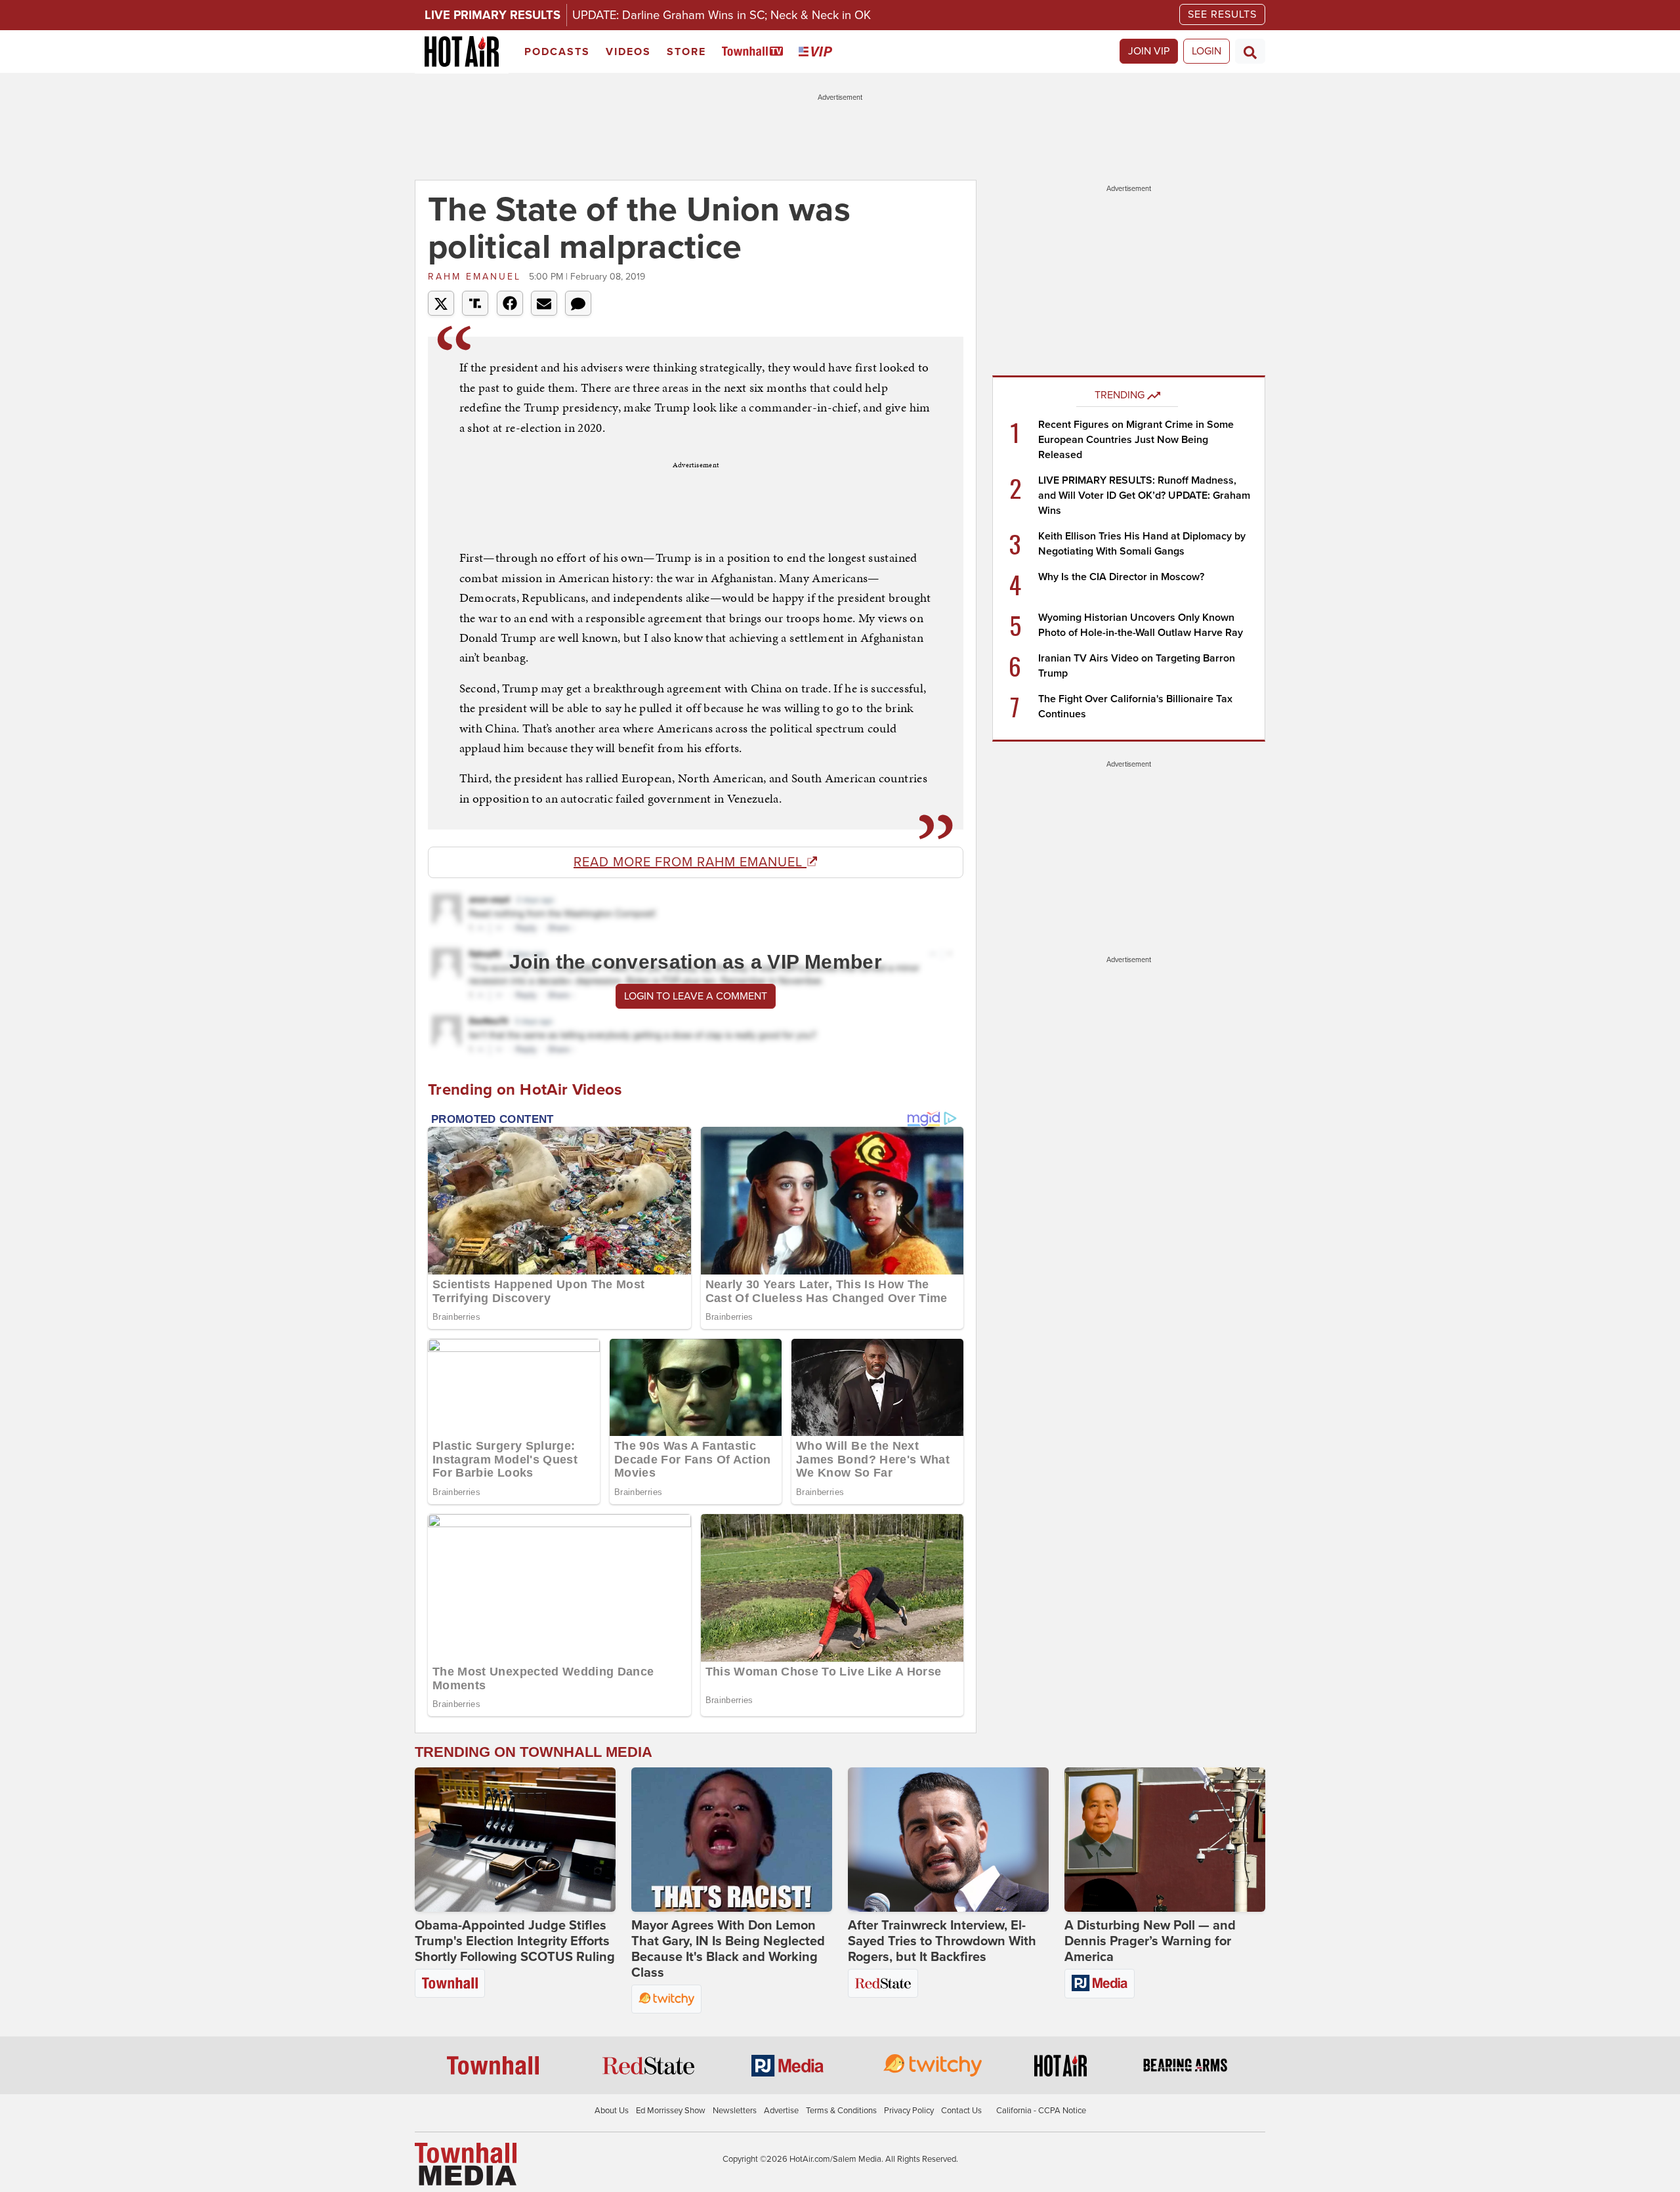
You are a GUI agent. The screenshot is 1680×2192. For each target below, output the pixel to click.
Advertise (781, 2111)
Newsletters (735, 2111)
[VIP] (818, 52)
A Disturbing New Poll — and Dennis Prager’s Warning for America (1150, 1941)
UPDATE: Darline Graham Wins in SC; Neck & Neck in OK (722, 15)
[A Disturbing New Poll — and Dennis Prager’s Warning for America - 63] (1165, 1840)
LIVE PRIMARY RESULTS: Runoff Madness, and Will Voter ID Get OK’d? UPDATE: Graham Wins (1144, 495)
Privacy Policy (909, 2111)
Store (686, 52)
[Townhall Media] (466, 2163)
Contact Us (961, 2111)
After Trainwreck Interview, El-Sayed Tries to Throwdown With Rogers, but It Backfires (942, 1941)
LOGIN (1207, 51)
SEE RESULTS (1222, 14)
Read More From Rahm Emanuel (690, 862)
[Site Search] (1250, 51)
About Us (612, 2111)
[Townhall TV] (755, 52)
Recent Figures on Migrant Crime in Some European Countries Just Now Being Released (1136, 440)
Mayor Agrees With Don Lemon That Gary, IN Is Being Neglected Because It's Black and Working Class (728, 1949)
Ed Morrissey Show (671, 2111)
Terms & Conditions (841, 2111)
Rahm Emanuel (477, 277)
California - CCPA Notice (1041, 2111)
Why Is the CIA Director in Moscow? (1121, 577)
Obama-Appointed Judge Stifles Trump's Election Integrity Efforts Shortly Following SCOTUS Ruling (515, 1941)
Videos (628, 52)
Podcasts (557, 52)
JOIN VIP (1149, 51)
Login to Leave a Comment (696, 996)
